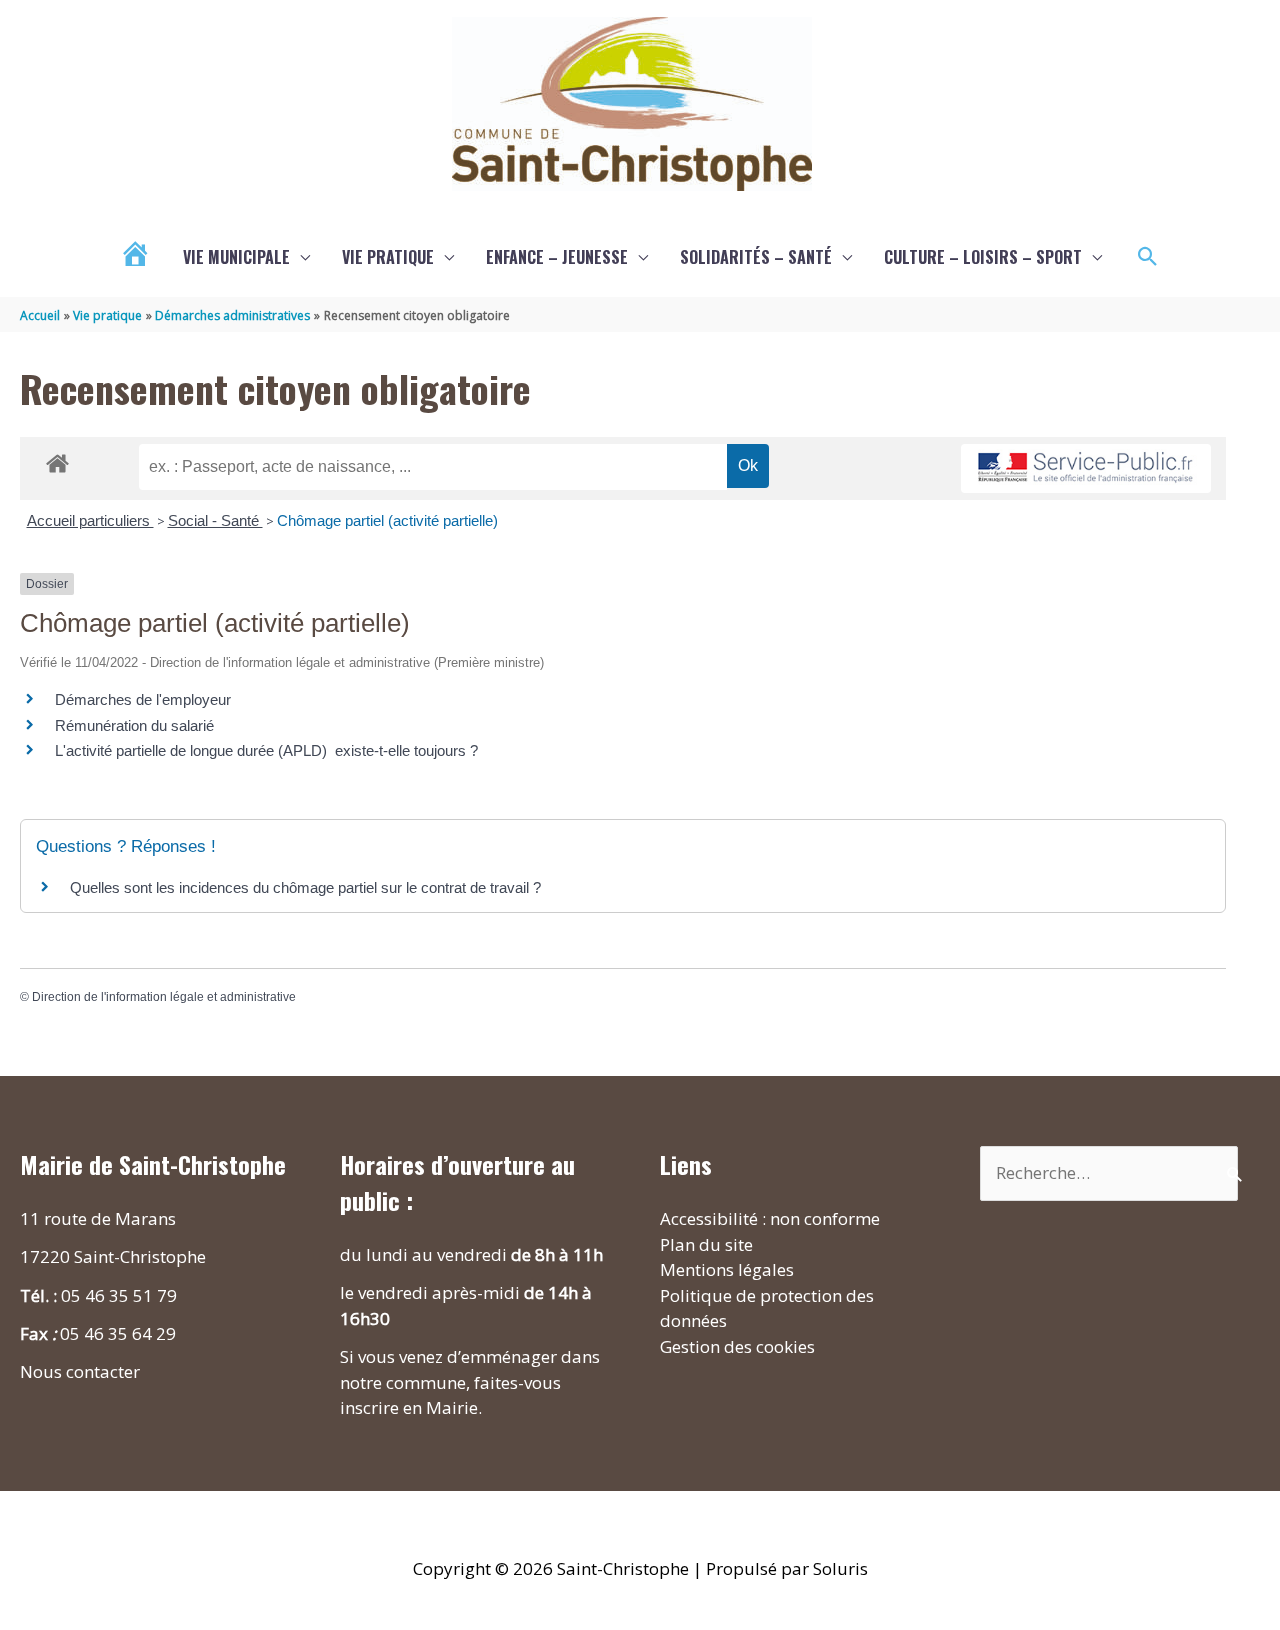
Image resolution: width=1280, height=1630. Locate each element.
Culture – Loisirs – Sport (983, 257)
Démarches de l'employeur (143, 699)
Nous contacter (80, 1371)
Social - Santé (215, 520)
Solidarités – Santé (756, 257)
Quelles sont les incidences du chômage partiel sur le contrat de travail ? (305, 887)
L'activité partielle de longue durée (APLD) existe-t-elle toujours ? (266, 750)
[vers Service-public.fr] (1086, 468)
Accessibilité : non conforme (770, 1218)
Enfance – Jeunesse (557, 257)
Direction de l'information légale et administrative (164, 997)
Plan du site (706, 1244)
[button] (1148, 257)
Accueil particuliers (90, 520)
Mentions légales (727, 1269)
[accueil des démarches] (57, 460)
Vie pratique (388, 257)
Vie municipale (236, 257)
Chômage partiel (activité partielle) (387, 520)
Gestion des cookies (737, 1346)
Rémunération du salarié (134, 725)
